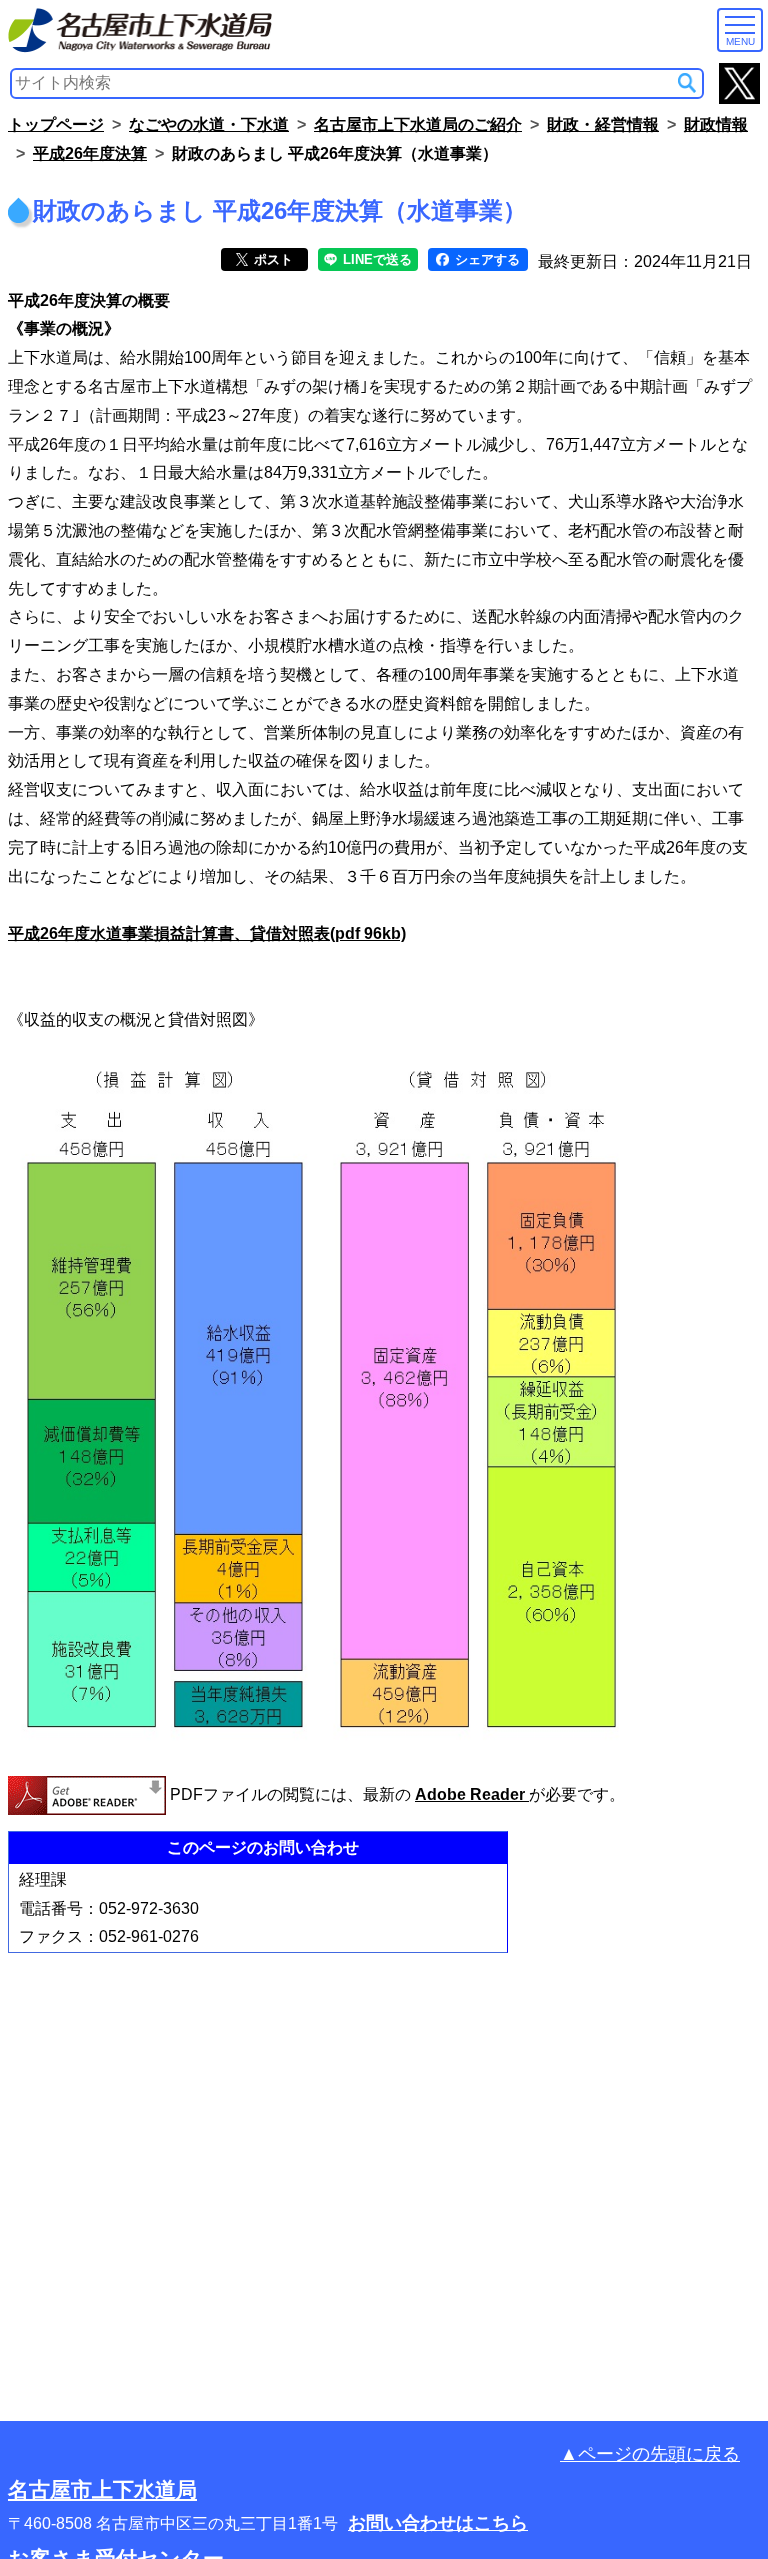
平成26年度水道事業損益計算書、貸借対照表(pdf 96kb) (207, 933)
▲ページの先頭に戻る (650, 2454)
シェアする (485, 259)
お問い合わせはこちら (438, 2523)
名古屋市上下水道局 (102, 2489)
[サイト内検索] (687, 83)
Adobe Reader (472, 1794)
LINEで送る (375, 259)
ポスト (271, 259)
